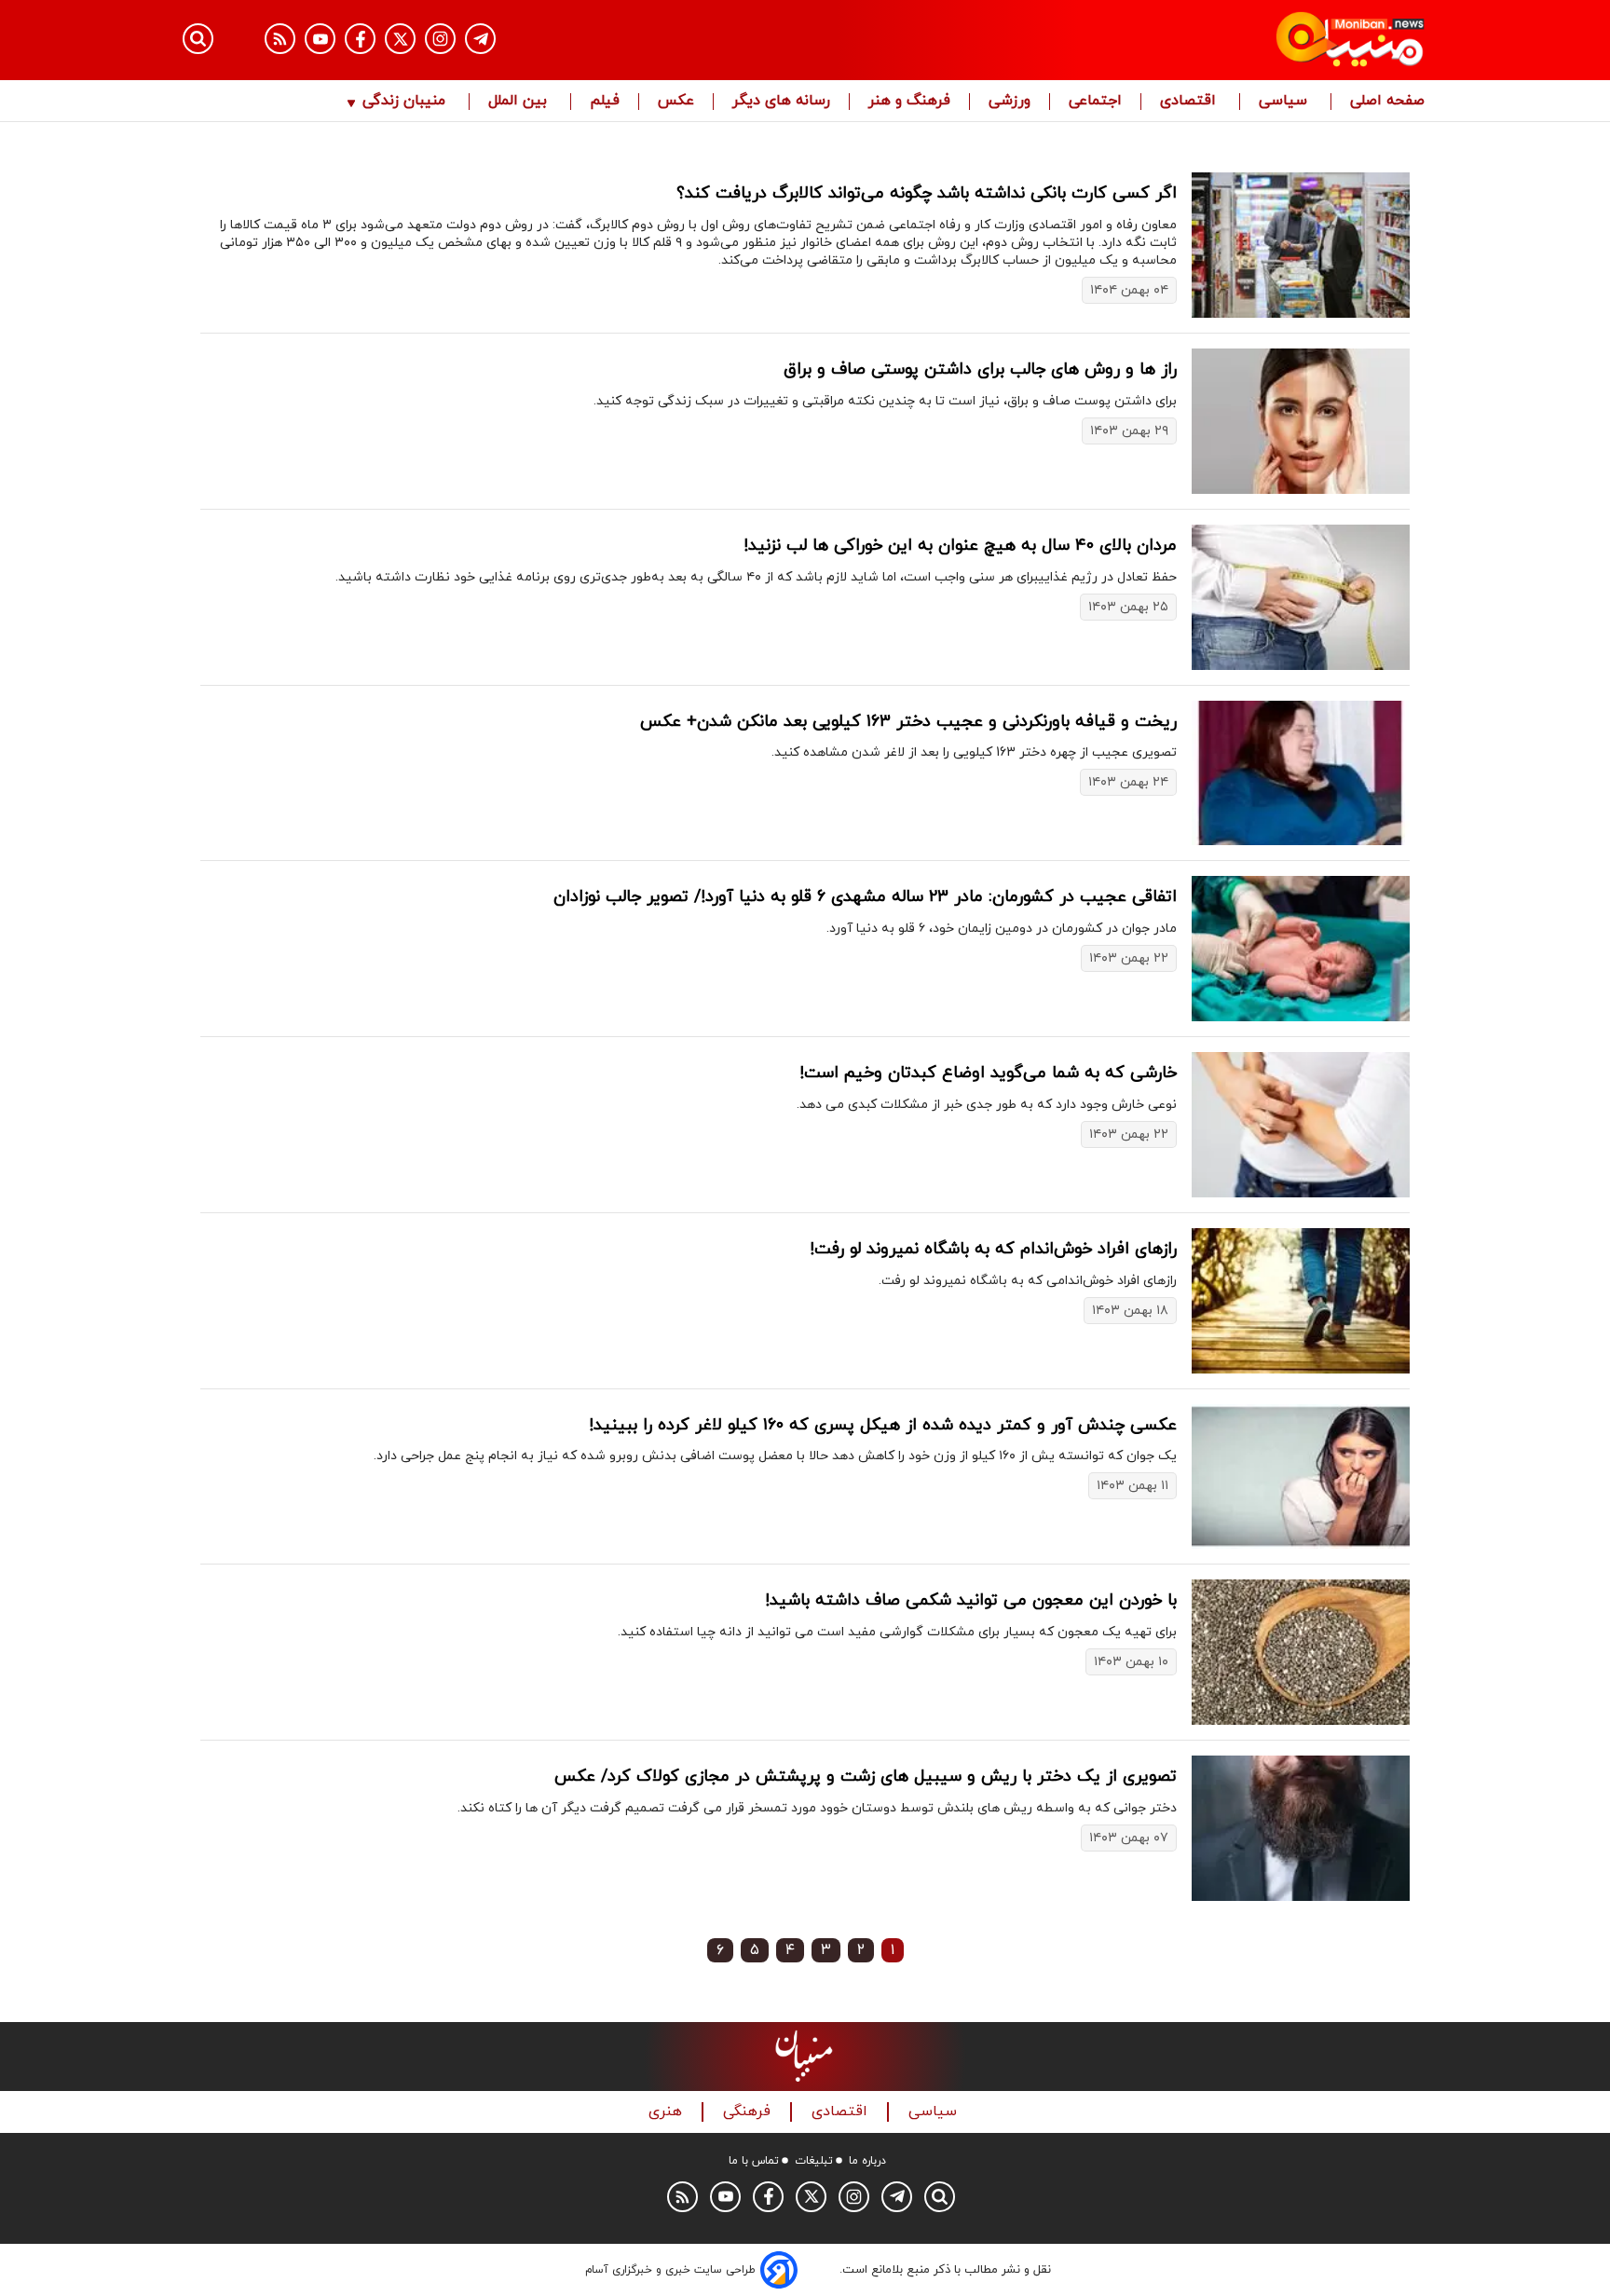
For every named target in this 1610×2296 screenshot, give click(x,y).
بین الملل (520, 102)
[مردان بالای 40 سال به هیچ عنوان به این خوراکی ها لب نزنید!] (1301, 597)
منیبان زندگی (404, 102)
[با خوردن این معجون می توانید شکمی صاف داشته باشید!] (1301, 1652)
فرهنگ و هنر (909, 102)
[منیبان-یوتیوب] (320, 39)
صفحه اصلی (1387, 102)
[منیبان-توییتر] (400, 39)
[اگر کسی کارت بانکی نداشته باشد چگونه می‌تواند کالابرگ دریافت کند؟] (1301, 245)
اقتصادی (1190, 102)
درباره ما (867, 2161)
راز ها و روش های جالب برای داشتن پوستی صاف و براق (980, 369)
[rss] (280, 39)
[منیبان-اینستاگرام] (440, 39)
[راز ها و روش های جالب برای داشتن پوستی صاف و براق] (1301, 421)
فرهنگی (749, 2112)
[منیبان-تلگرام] (480, 39)
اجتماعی (1095, 102)
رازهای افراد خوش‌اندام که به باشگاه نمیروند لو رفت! (993, 1249)
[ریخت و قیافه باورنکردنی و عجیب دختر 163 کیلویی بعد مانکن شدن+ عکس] (1301, 773)
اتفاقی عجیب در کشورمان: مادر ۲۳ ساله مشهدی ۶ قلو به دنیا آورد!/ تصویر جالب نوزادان (865, 897)
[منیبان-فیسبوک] (360, 39)
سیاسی (1285, 102)
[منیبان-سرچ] (940, 2197)
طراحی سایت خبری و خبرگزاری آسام (670, 2270)
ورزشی (1010, 102)
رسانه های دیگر (781, 102)
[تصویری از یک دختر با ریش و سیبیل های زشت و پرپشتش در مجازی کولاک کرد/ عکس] (1301, 1828)
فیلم (605, 102)
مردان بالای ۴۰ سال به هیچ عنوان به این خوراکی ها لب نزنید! (960, 546)
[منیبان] (1239, 40)
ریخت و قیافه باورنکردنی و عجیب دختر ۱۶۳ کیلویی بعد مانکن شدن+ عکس (908, 722)
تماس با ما (754, 2161)
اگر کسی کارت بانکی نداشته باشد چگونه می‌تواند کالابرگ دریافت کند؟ (927, 193)
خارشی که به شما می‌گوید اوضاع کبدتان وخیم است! (988, 1073)
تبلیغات (814, 2161)
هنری (668, 2112)
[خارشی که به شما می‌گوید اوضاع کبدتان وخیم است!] (1301, 1125)
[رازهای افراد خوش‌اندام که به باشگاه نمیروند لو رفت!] (1301, 1301)
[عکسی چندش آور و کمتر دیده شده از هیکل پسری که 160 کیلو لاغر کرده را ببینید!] (1301, 1477)
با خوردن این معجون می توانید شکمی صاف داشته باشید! (971, 1600)
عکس (676, 102)
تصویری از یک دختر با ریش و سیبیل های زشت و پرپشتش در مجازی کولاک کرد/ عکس (866, 1777)
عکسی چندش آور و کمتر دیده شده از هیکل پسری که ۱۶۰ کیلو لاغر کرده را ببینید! (883, 1425)
